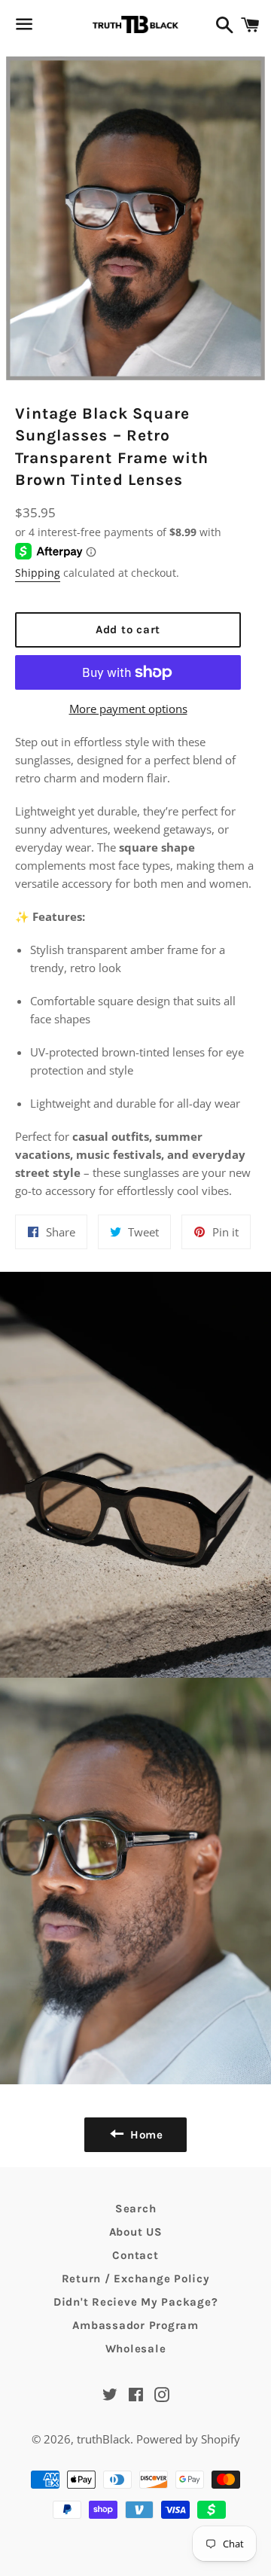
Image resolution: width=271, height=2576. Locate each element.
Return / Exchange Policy (136, 2279)
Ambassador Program (135, 2325)
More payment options (128, 709)
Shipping (38, 573)
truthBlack (104, 2439)
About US (136, 2232)
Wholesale (136, 2349)
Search (136, 2209)
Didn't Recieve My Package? (136, 2302)
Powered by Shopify (188, 2439)
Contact (135, 2255)
